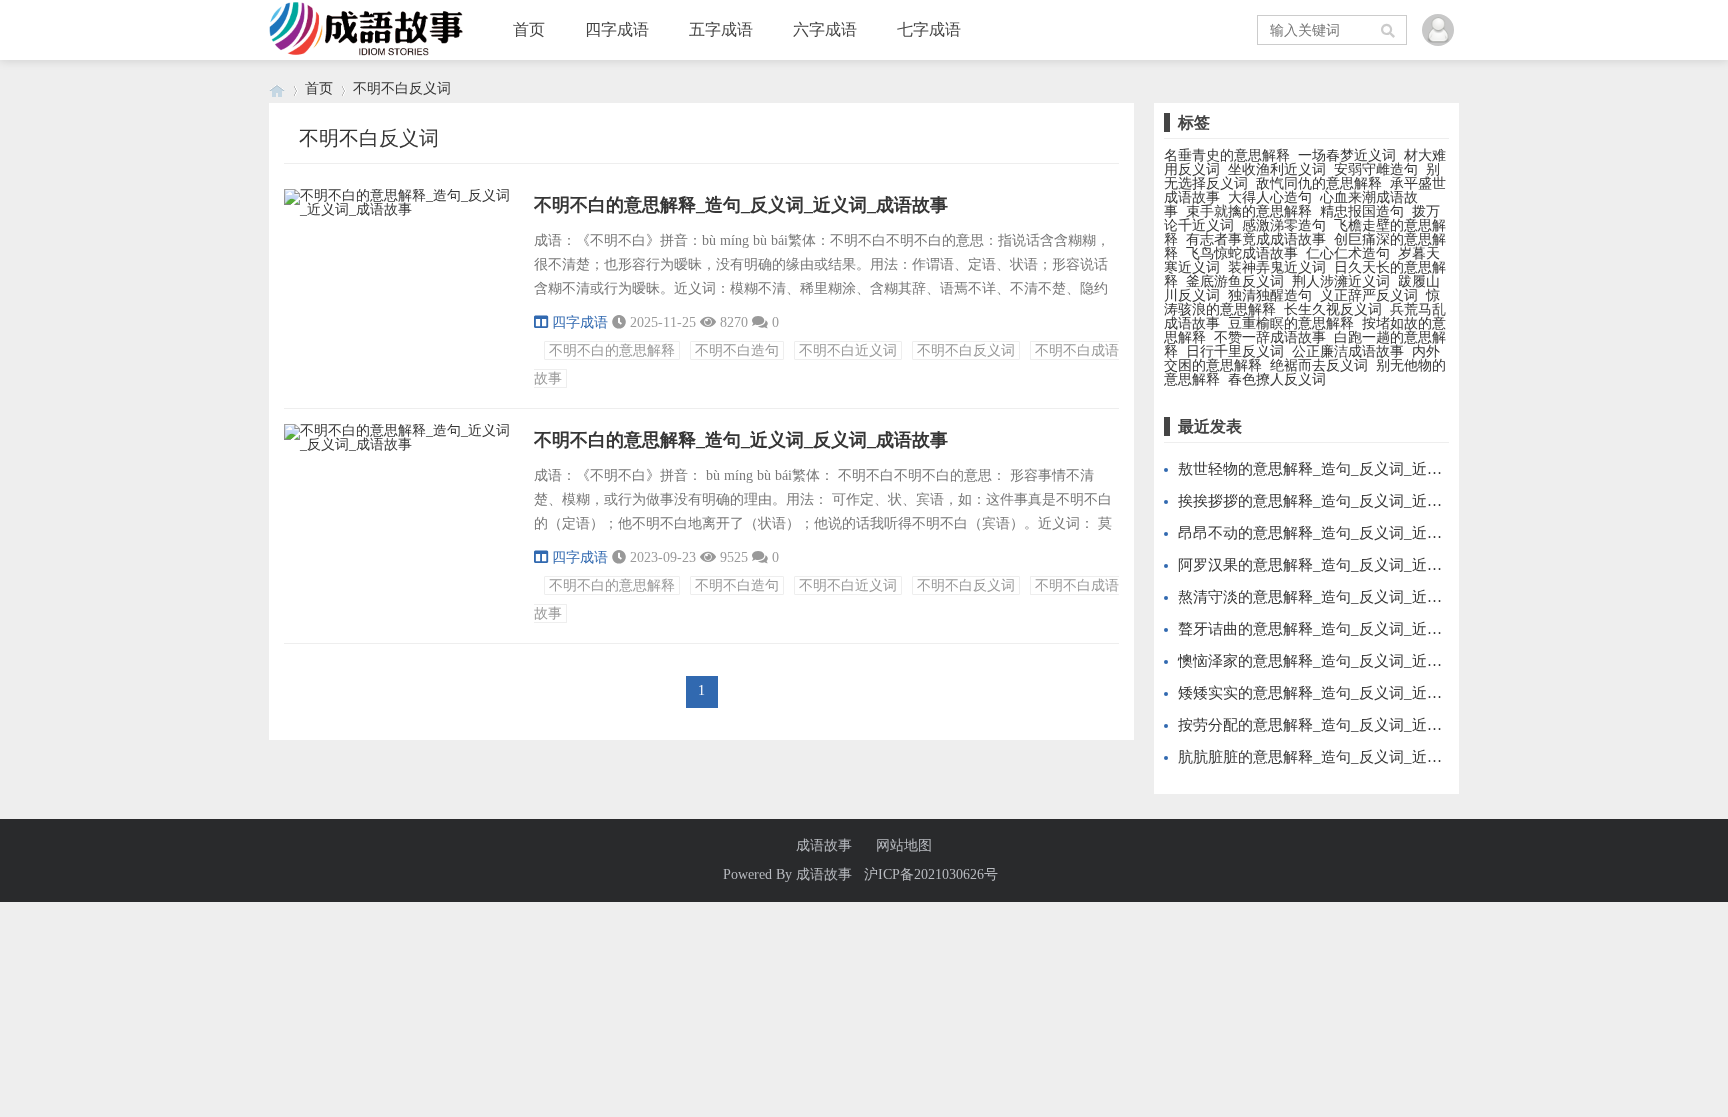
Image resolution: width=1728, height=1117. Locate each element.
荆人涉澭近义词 (1341, 281)
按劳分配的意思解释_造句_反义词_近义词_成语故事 (1351, 725)
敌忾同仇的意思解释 (1319, 183)
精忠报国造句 (1362, 211)
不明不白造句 (737, 350)
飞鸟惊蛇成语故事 (1242, 253)
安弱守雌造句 (1376, 169)
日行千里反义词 (1235, 351)
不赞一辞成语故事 (1270, 337)
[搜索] (1389, 30)
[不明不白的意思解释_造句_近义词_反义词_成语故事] (399, 447)
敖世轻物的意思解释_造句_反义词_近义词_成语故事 (1351, 469)
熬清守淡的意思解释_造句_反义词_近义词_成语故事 (1351, 597)
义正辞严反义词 (1369, 295)
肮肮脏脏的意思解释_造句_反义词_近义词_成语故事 (1351, 757)
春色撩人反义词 (1277, 379)
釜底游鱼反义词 (1235, 281)
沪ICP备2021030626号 (931, 874)
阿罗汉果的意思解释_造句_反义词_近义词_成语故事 (1351, 565)
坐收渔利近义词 (1277, 169)
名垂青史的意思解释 (1227, 155)
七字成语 (929, 29)
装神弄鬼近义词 (1277, 267)
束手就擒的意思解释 (1249, 211)
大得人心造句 (1270, 197)
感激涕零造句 (1284, 225)
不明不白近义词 (848, 350)
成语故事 (824, 846)
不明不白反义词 (966, 350)
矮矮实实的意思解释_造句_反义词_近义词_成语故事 (1351, 693)
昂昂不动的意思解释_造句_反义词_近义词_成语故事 (1351, 533)
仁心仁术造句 (1348, 253)
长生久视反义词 (1333, 309)
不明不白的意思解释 (612, 350)
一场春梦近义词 (1347, 155)
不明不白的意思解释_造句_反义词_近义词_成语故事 (741, 205)
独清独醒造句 (1270, 295)
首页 (529, 29)
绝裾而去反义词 (1319, 365)
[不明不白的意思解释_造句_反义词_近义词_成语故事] (399, 212)
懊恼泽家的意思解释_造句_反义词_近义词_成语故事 (1351, 661)
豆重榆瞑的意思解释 (1291, 323)
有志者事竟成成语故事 (1256, 239)
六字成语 (825, 29)
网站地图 (904, 846)
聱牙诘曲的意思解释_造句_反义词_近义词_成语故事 (1351, 629)
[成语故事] (277, 88)
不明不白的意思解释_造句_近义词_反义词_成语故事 (741, 440)
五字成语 (721, 29)
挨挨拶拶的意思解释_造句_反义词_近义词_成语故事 (1351, 501)
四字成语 (617, 29)
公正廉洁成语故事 (1348, 351)
